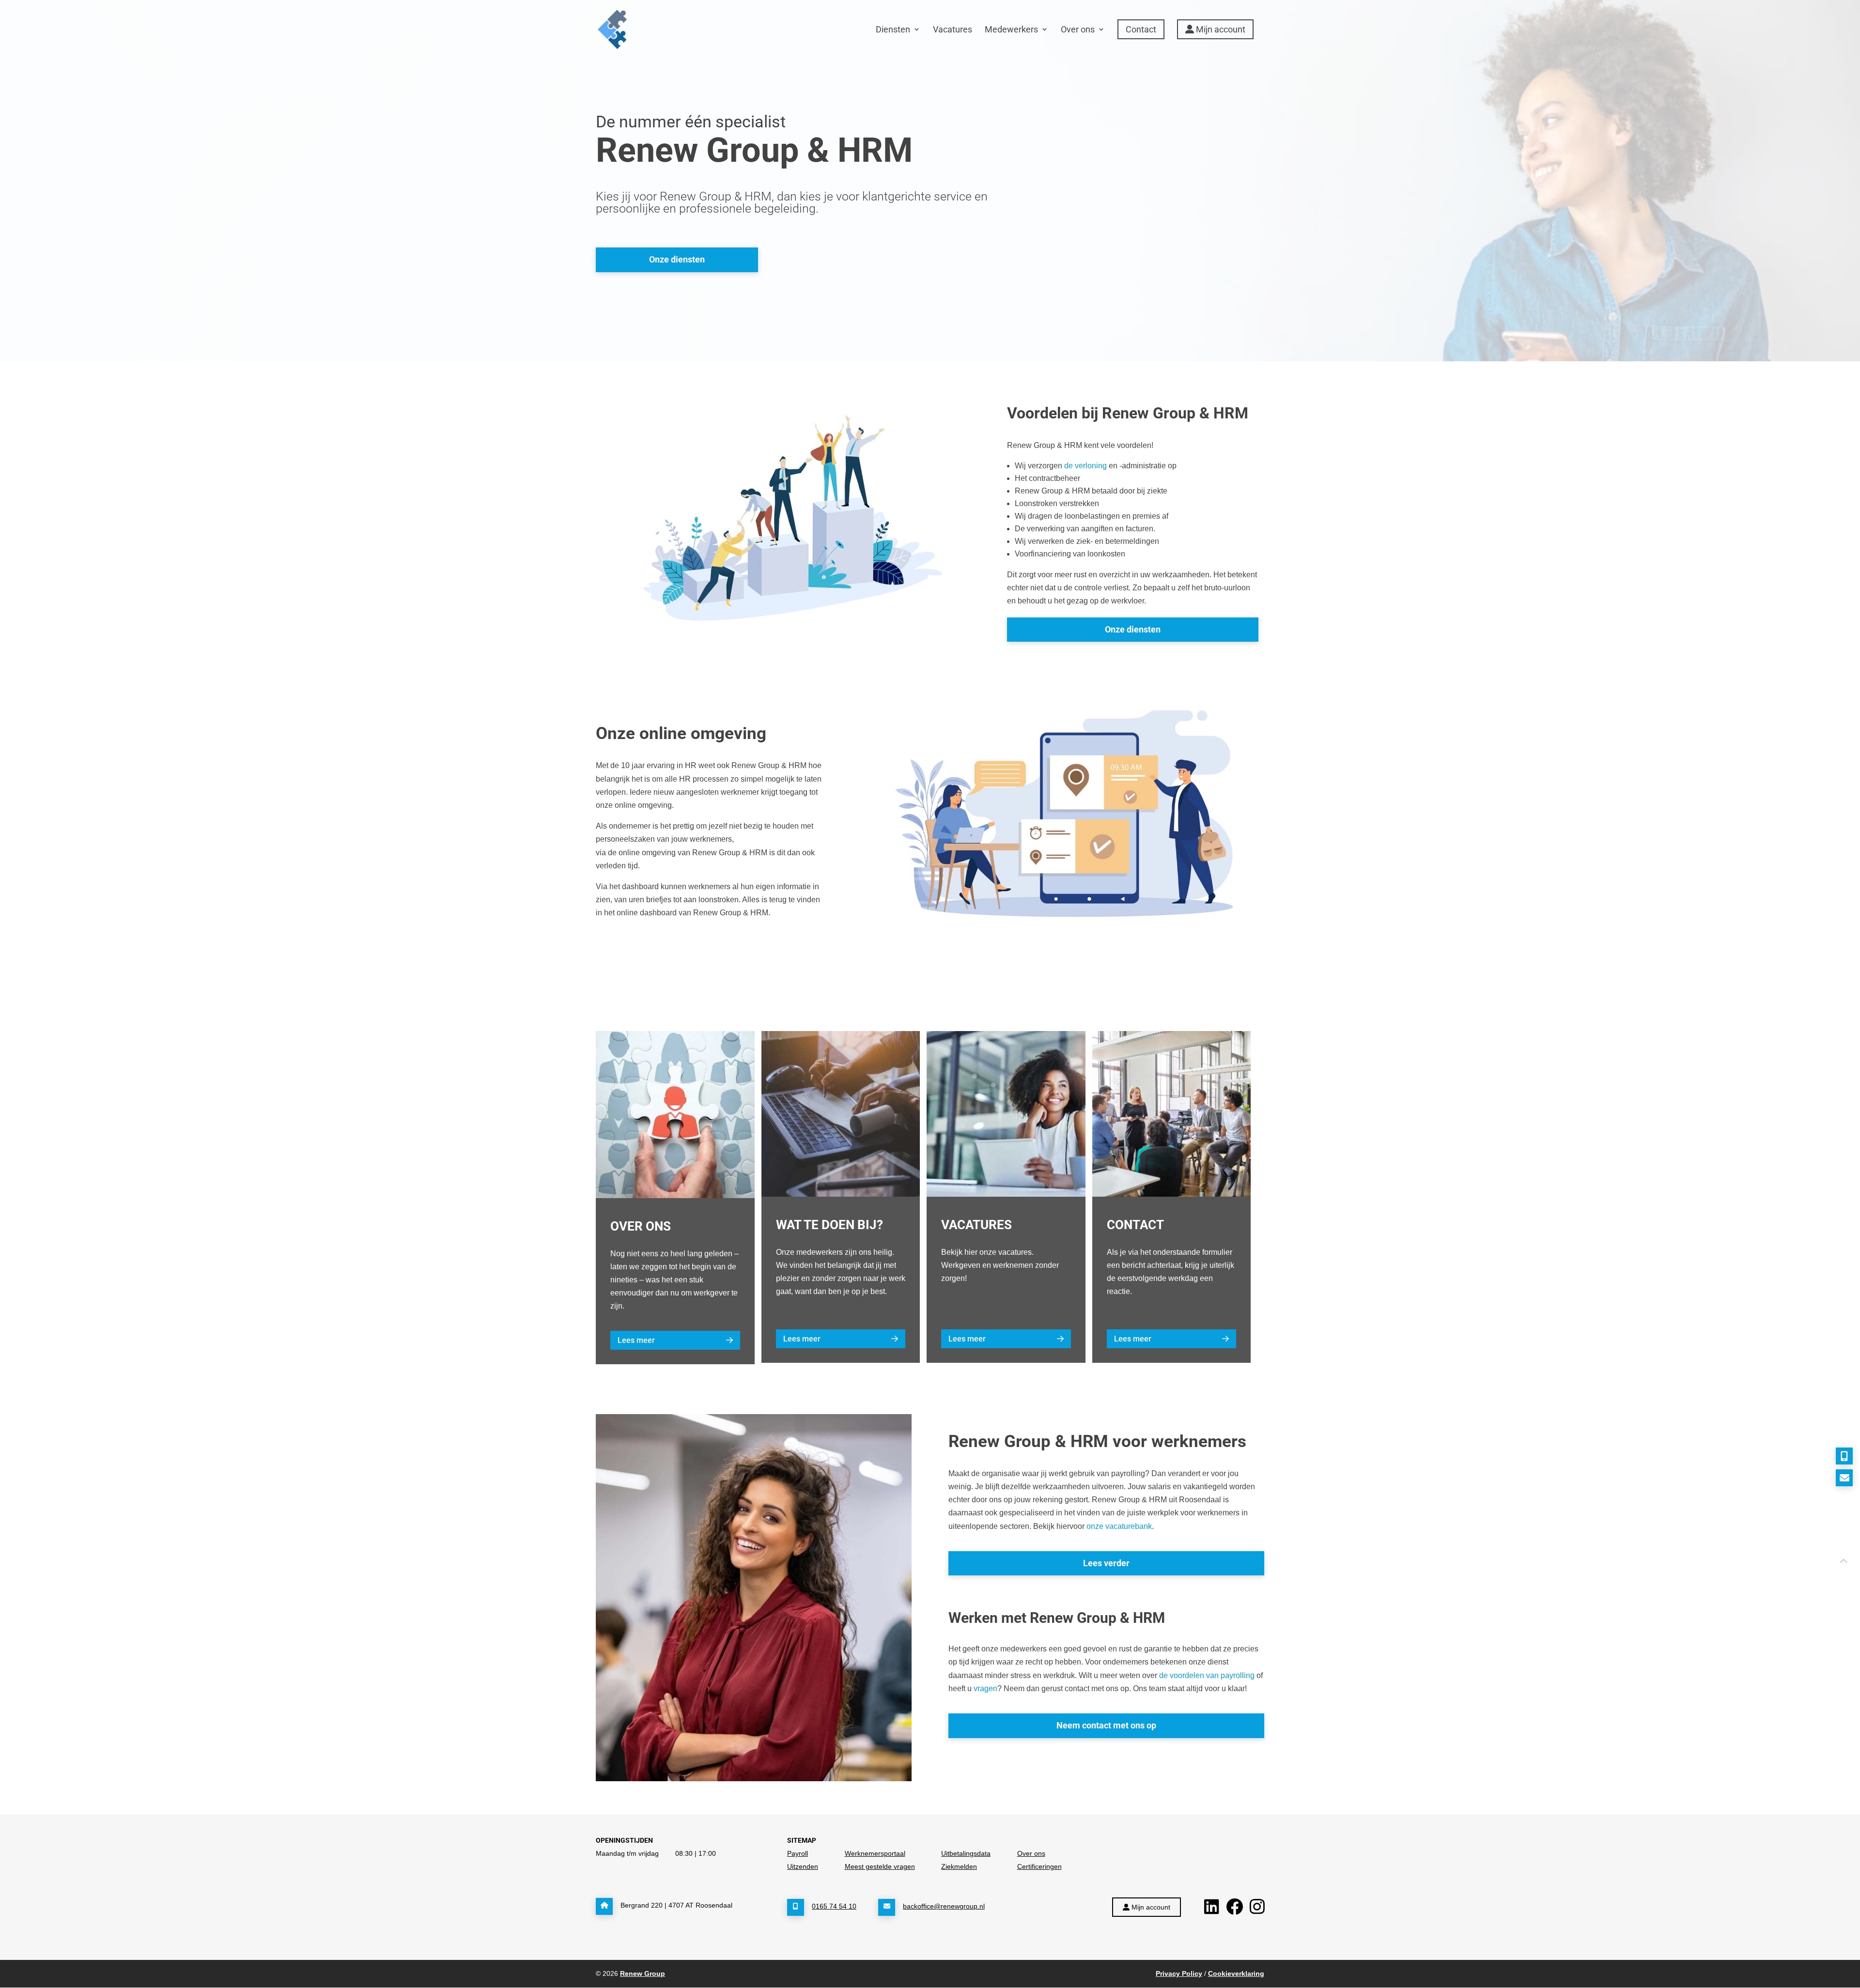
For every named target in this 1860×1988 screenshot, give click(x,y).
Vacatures (953, 29)
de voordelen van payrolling (1207, 1675)
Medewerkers (1011, 29)
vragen (985, 1688)
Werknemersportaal (875, 1853)
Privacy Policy (1179, 1973)
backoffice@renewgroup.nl (944, 1906)
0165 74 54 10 (834, 1906)
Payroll (798, 1853)
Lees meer (636, 1340)
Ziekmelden (959, 1866)
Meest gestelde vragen (880, 1866)
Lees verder (1106, 1563)
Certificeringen (1039, 1866)
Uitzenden (803, 1866)
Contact (1141, 29)
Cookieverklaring (1236, 1973)
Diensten (893, 29)
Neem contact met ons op (1106, 1725)
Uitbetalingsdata (966, 1853)
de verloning (1085, 466)
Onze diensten (677, 259)
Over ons (1078, 29)
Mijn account (1220, 29)
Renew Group (643, 1973)
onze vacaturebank (1119, 1526)
